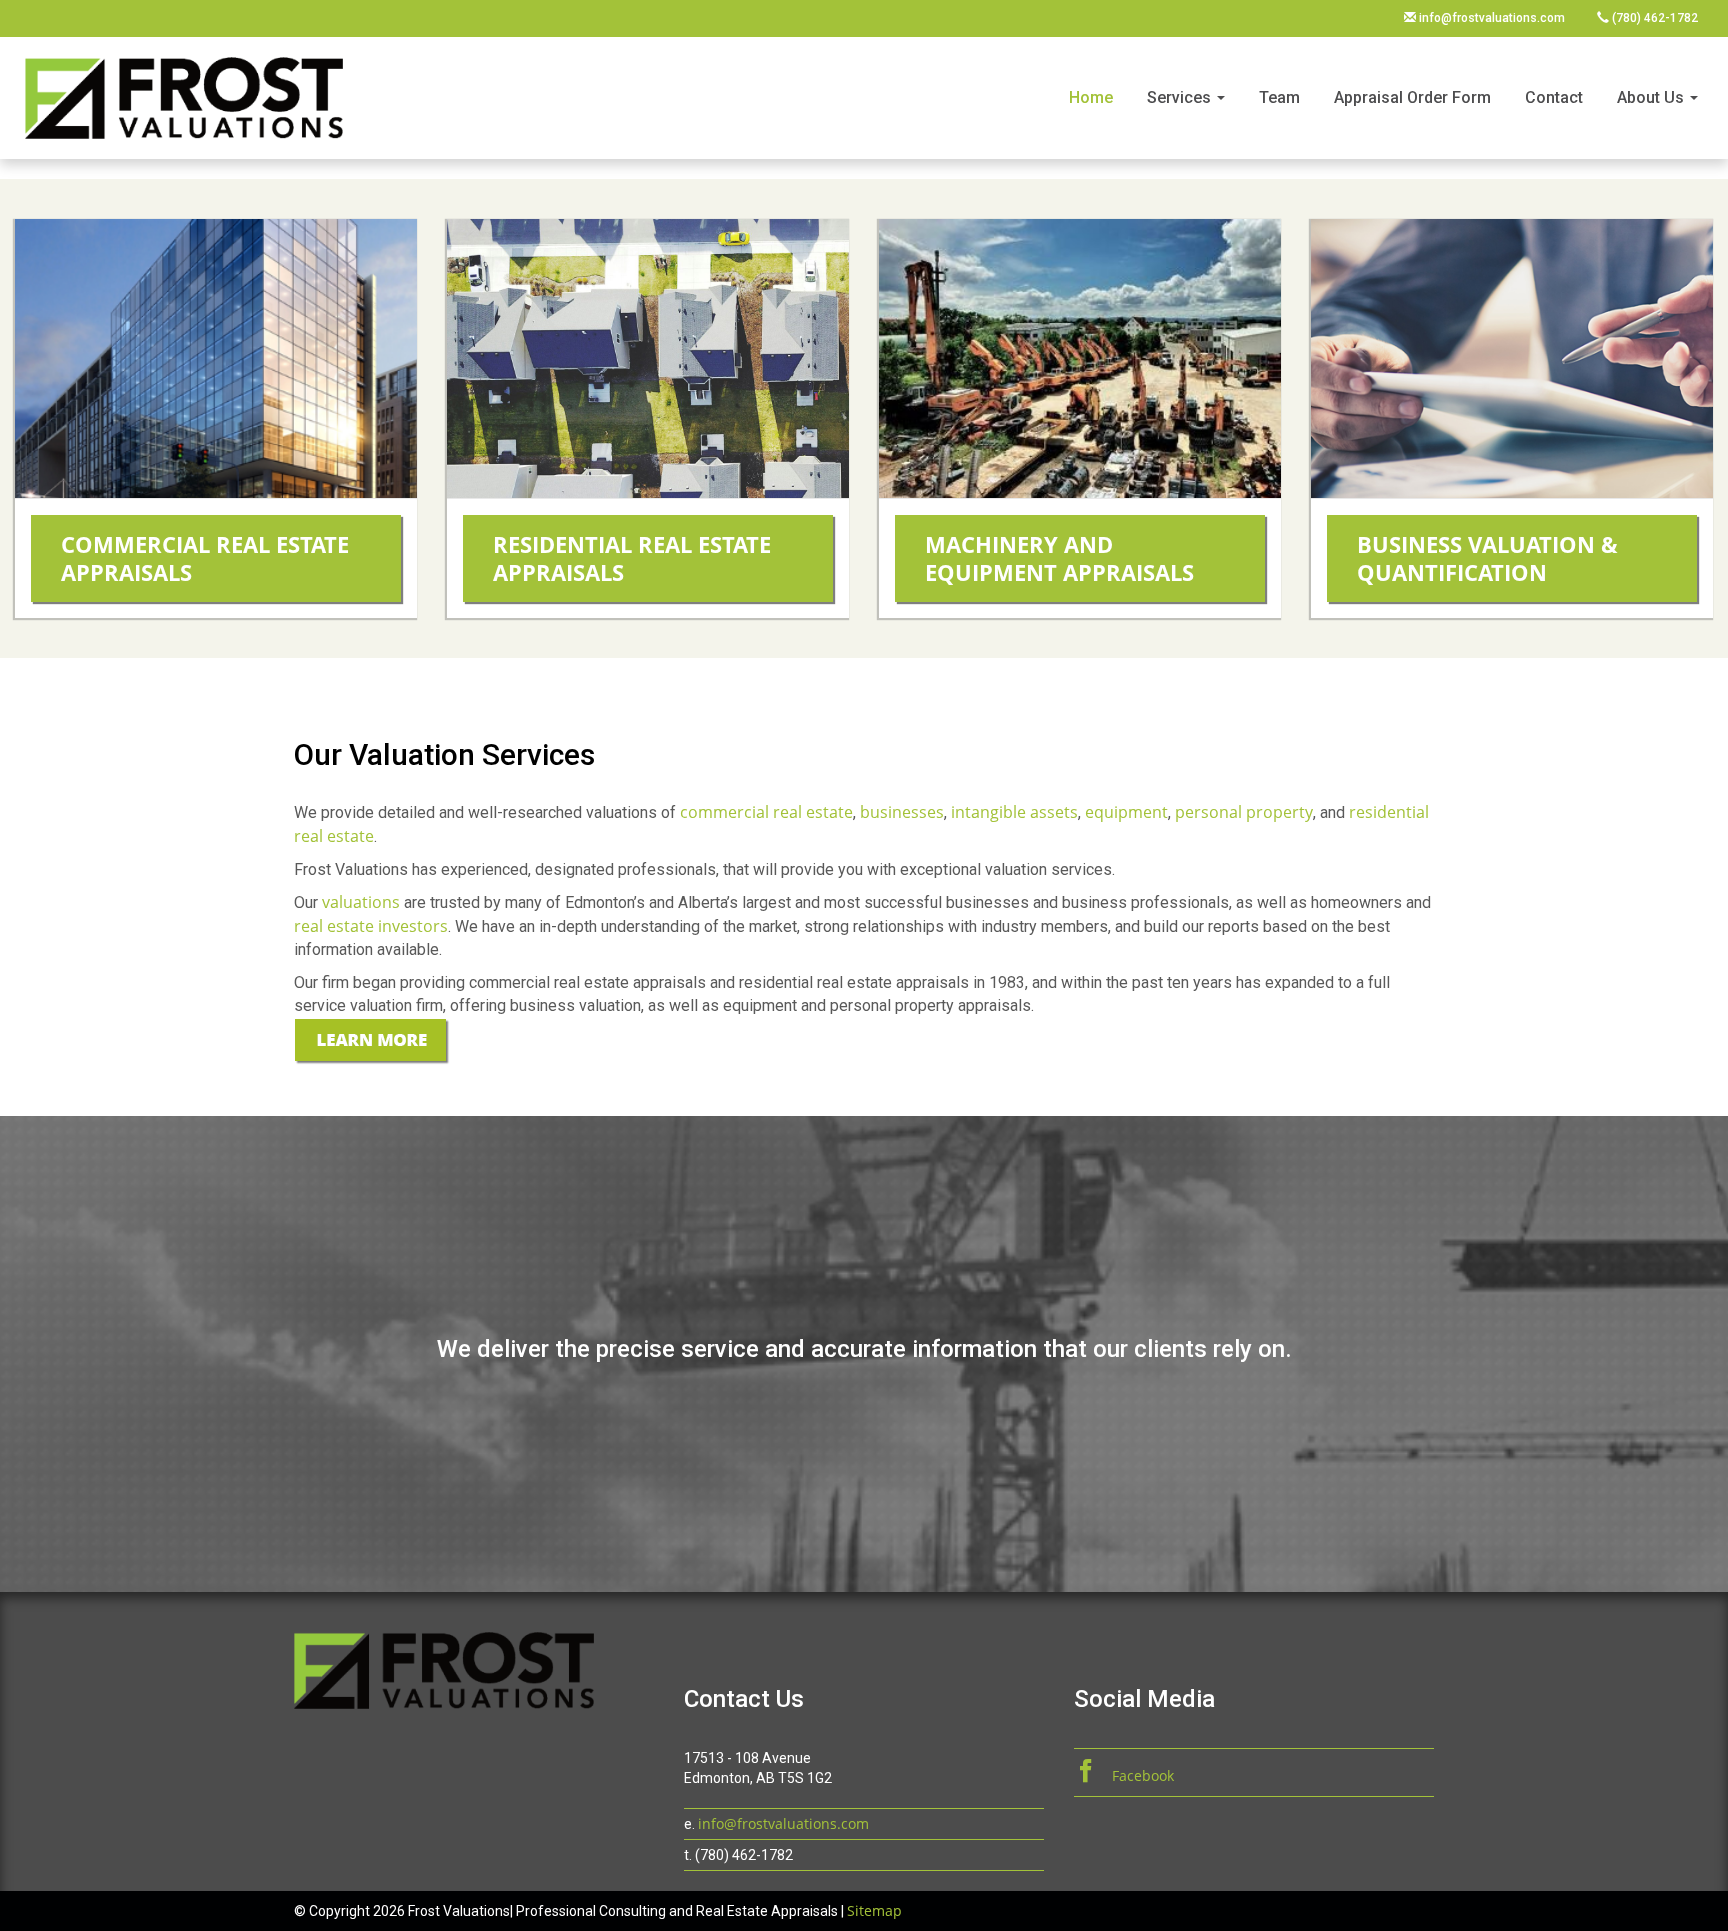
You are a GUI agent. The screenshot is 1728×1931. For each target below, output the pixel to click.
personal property (1244, 812)
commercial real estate (766, 812)
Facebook (1141, 1775)
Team (1279, 97)
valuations (363, 902)
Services (1181, 97)
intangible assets (1014, 812)
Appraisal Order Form (1412, 97)
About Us (1652, 97)
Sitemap (874, 1910)
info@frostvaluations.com (1490, 18)
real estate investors (371, 926)
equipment (1126, 812)
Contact (1554, 97)
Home (1091, 97)
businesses (902, 812)
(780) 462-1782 (1653, 18)
